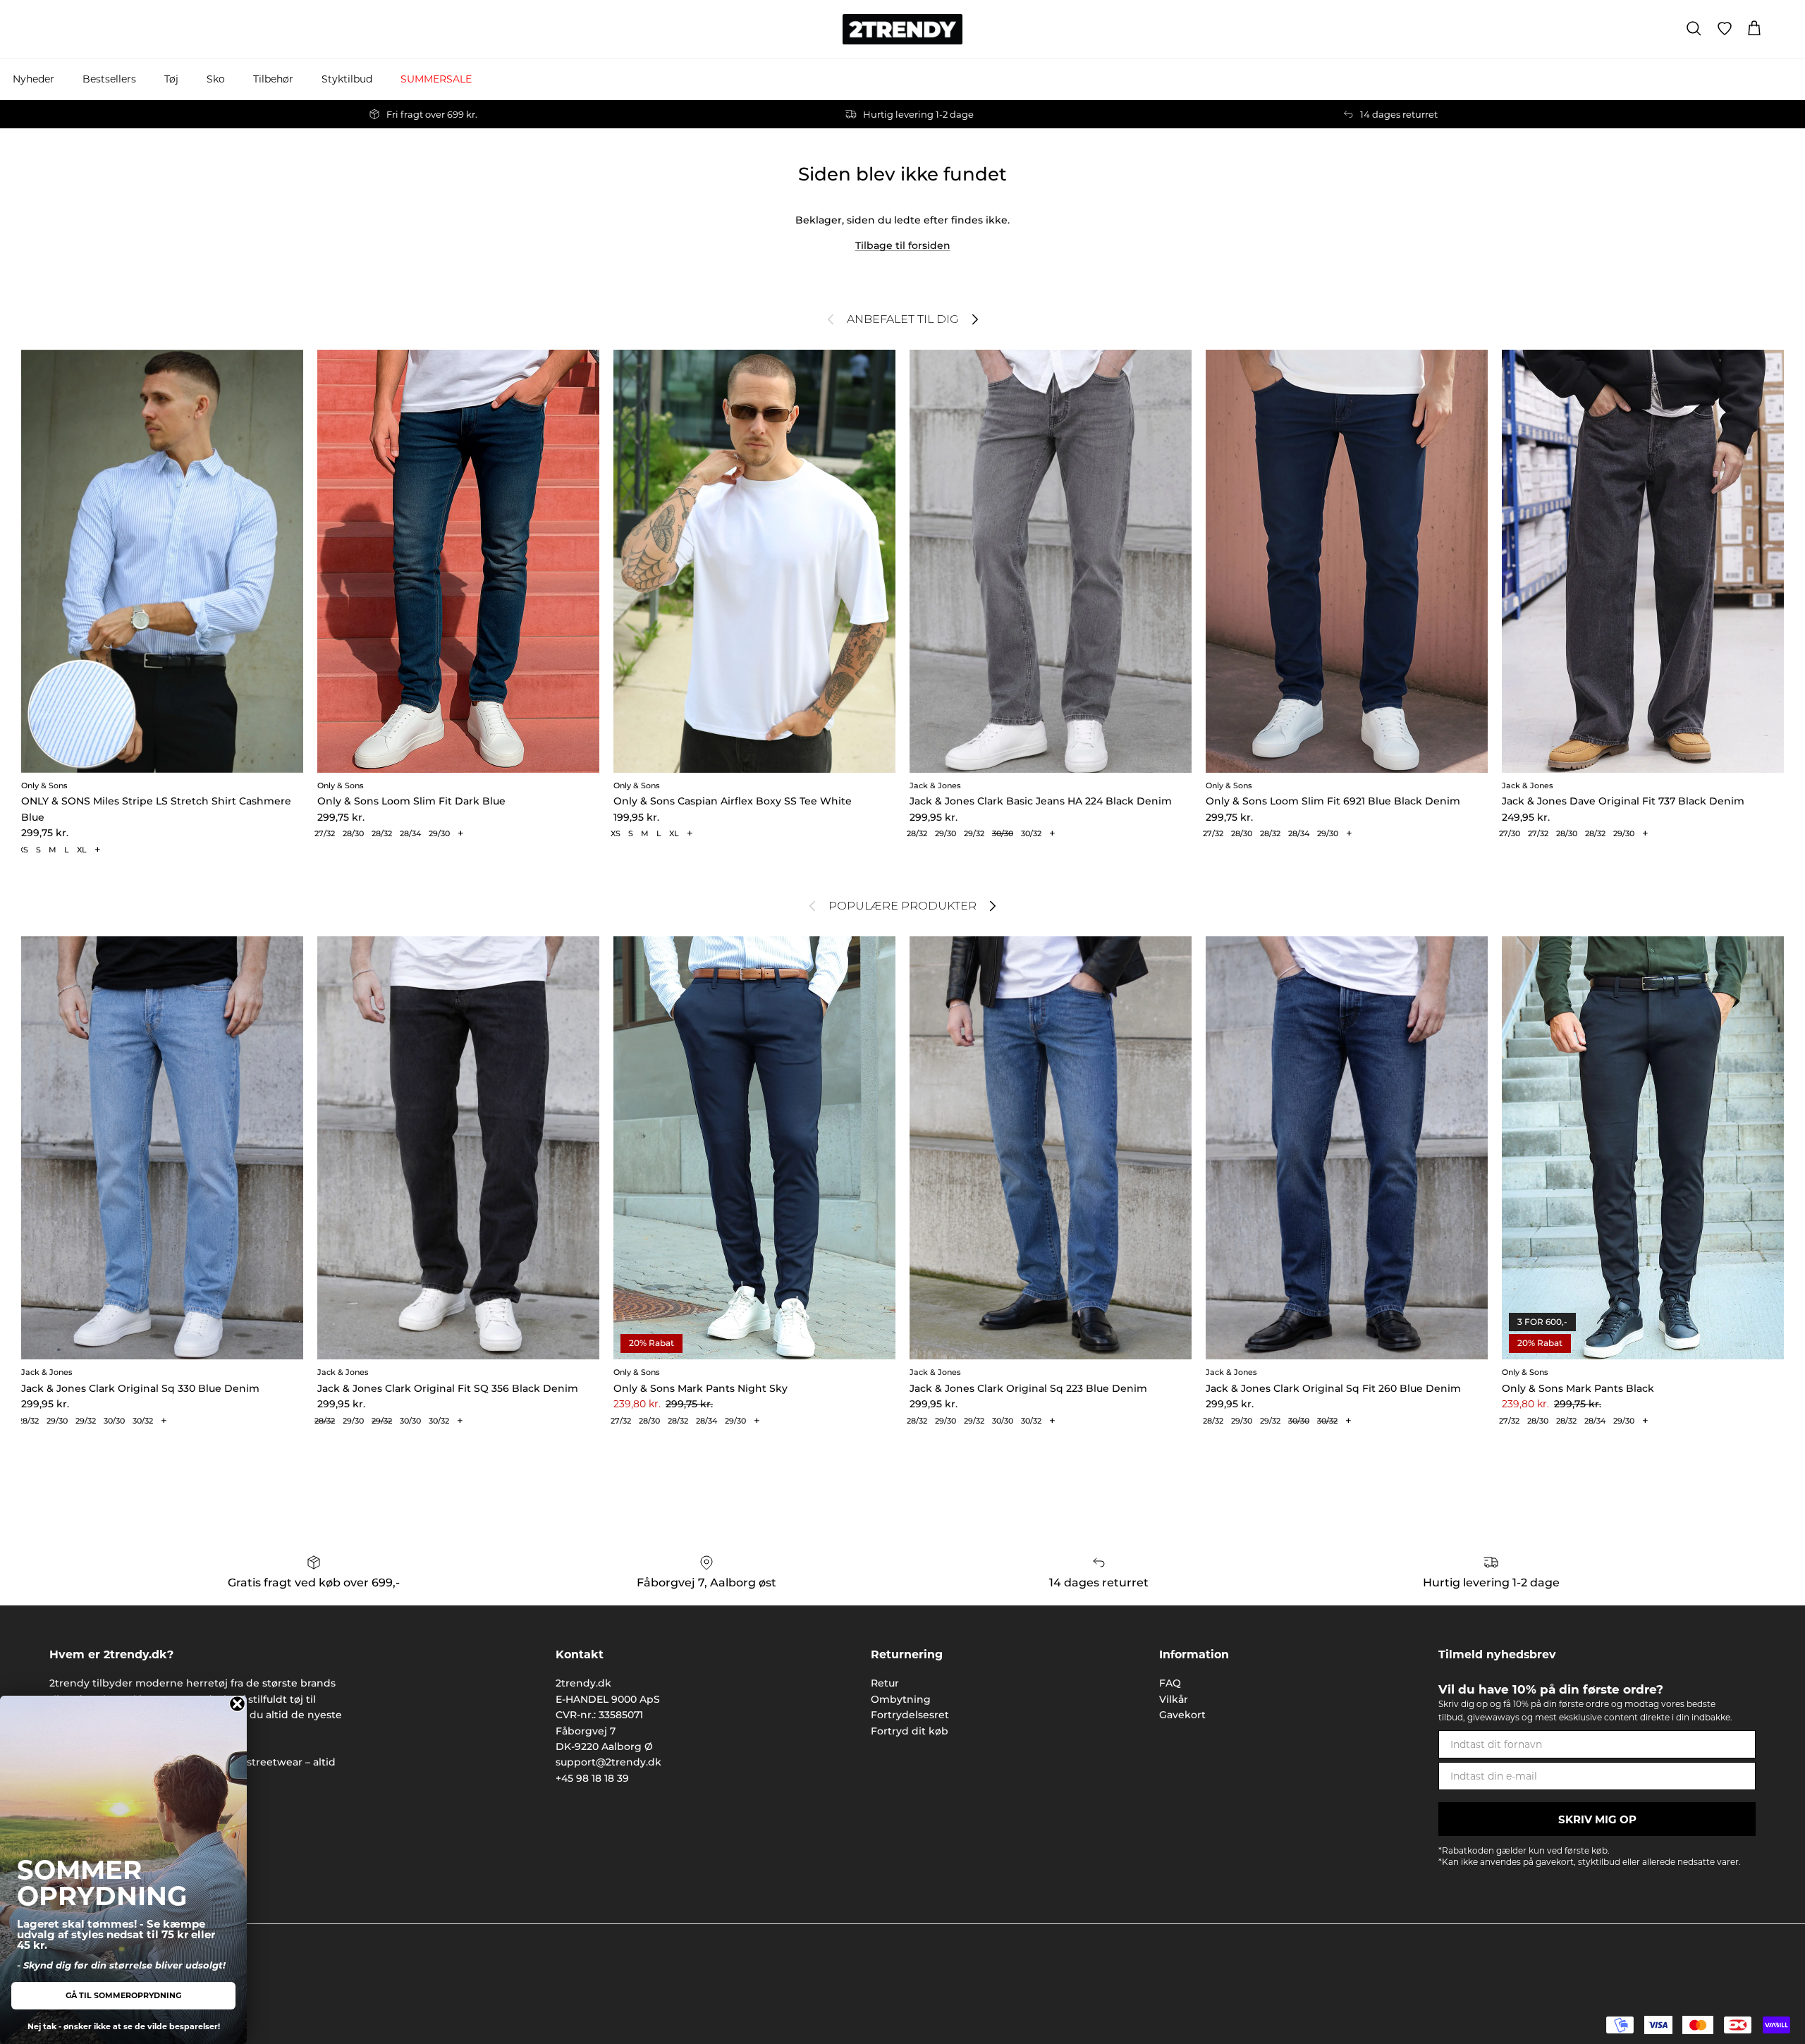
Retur (885, 1683)
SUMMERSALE (436, 79)
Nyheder (33, 79)
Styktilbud (347, 79)
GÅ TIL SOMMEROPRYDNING (123, 1995)
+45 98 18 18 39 (592, 1778)
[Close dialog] (237, 1704)
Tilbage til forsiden (903, 245)
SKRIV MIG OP (1597, 1819)
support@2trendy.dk (608, 1762)
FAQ (1170, 1683)
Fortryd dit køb (910, 1731)
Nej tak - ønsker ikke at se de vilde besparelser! (124, 2026)
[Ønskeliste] (1725, 29)
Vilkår (1174, 1699)
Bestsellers (109, 79)
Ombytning (901, 1699)
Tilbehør (273, 79)
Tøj (171, 79)
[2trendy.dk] (902, 29)
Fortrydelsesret (910, 1715)
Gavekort (1182, 1715)
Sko (216, 79)
